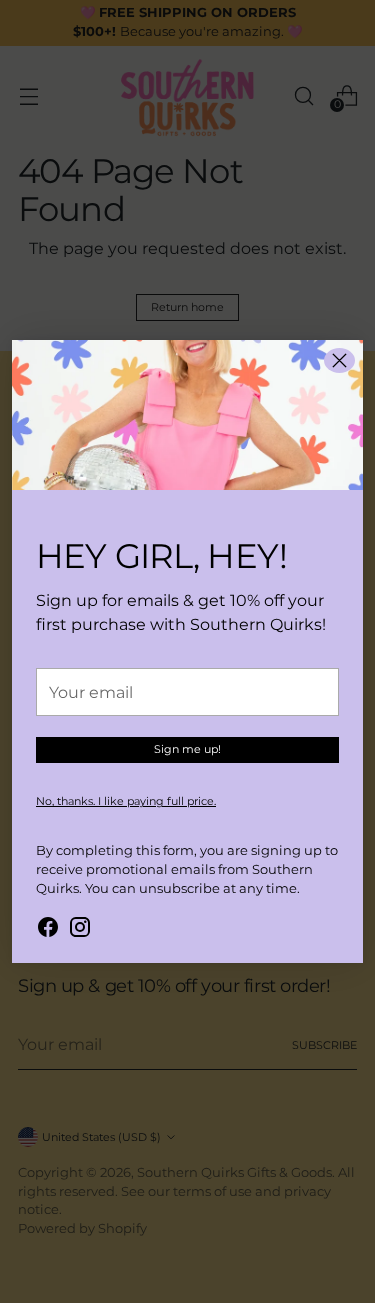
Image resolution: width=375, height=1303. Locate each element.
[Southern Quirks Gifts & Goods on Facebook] (48, 930)
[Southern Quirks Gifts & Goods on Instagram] (80, 930)
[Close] (339, 360)
